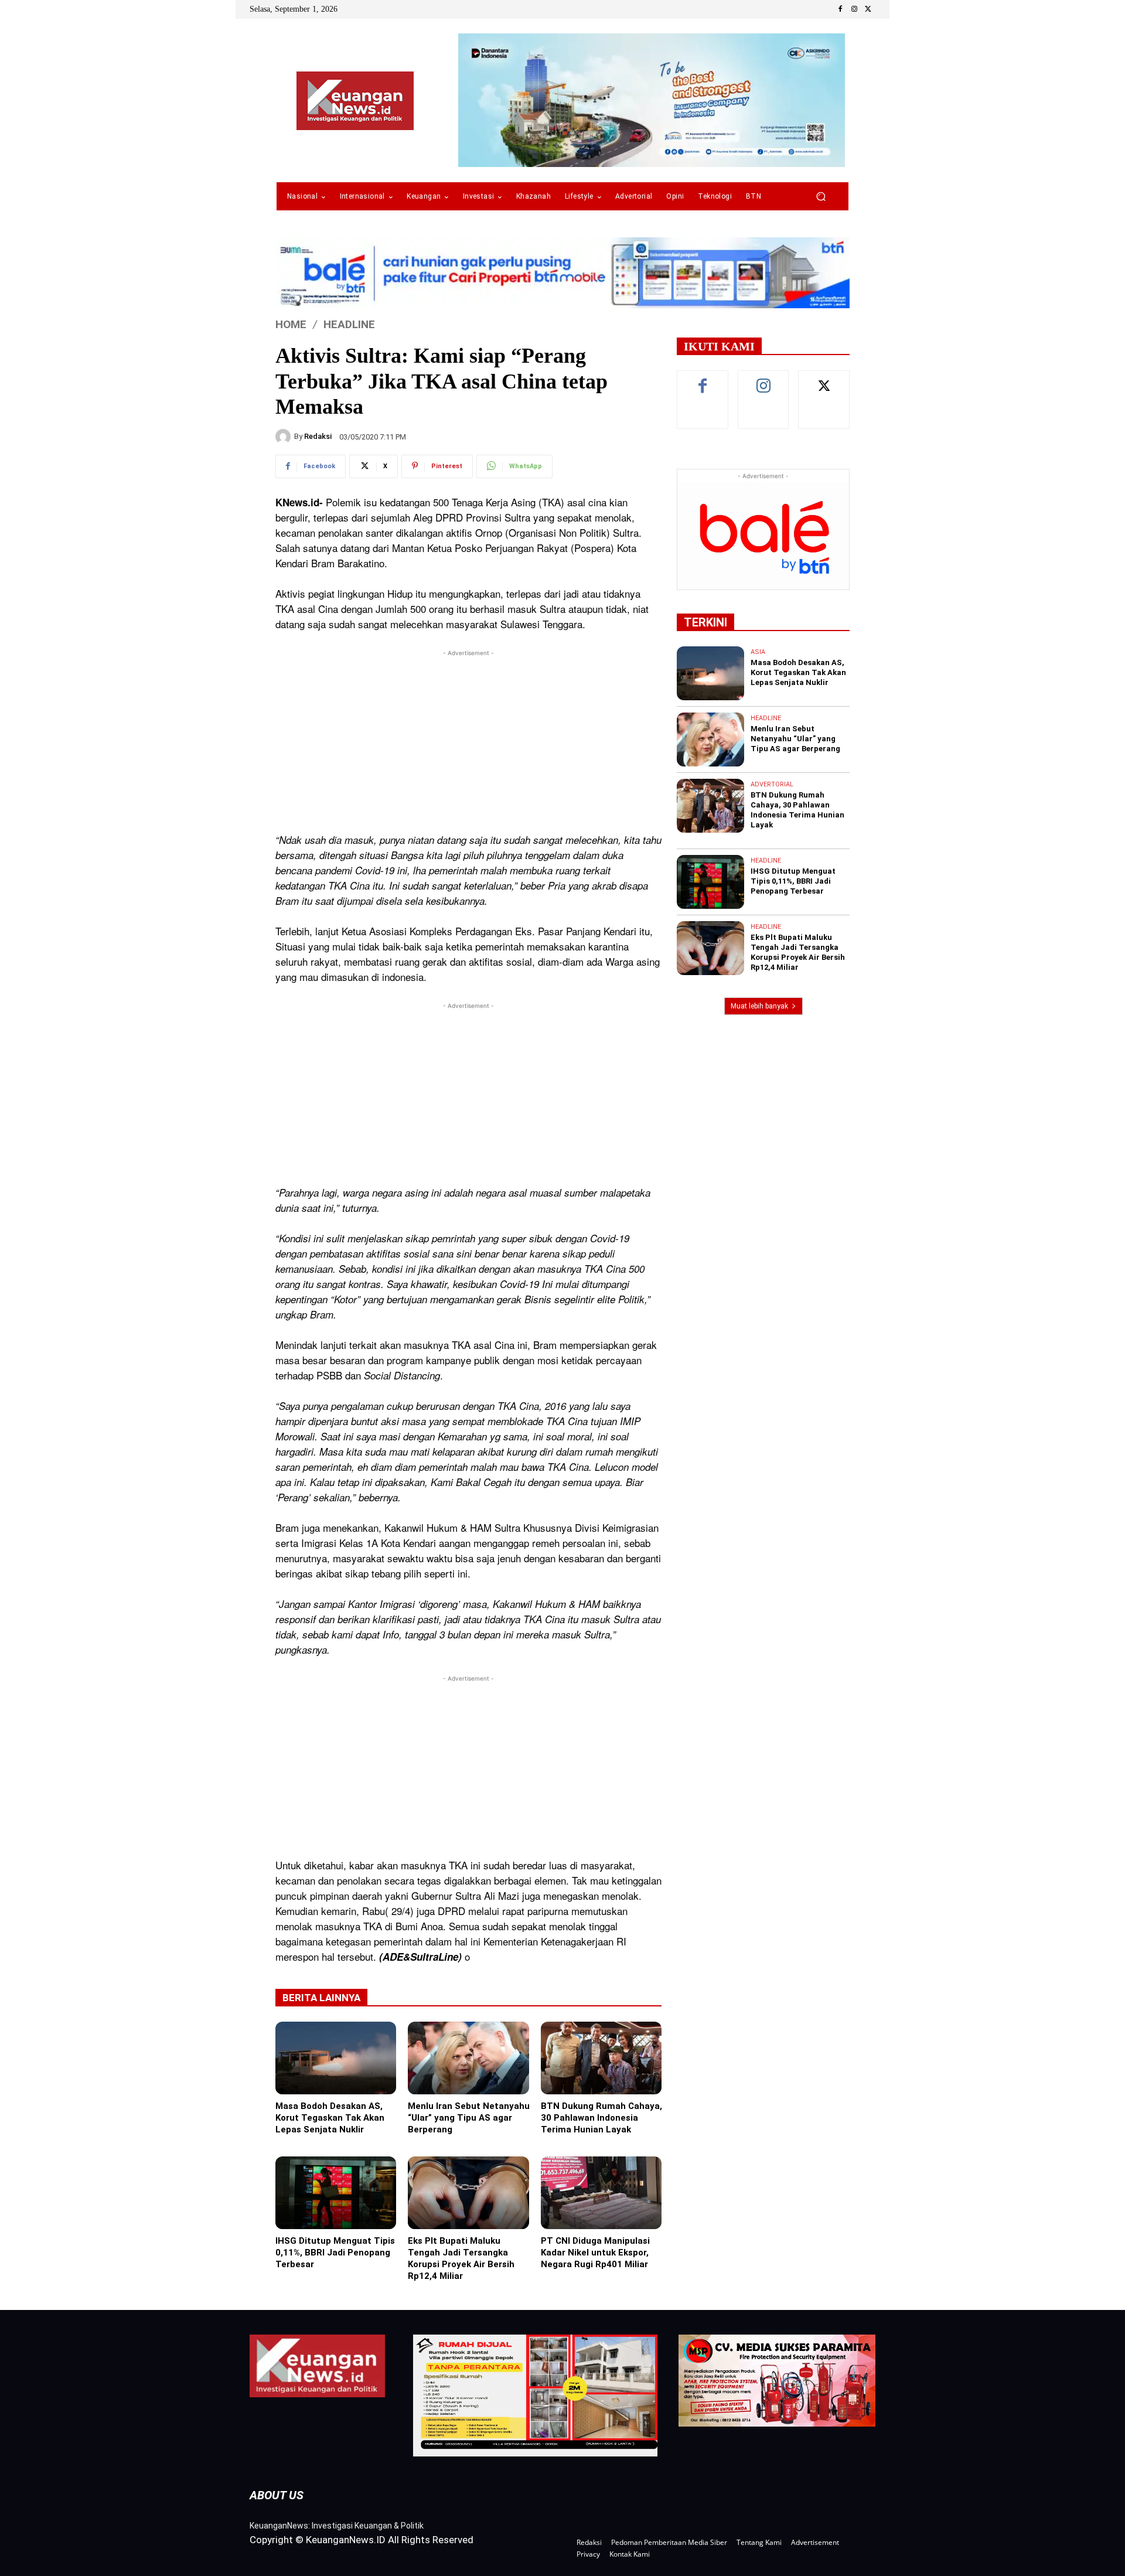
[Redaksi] (285, 437)
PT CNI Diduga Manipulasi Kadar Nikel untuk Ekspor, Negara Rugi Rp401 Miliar (595, 2253)
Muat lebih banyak (759, 1006)
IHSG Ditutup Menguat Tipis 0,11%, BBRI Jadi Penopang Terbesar (335, 2253)
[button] (821, 197)
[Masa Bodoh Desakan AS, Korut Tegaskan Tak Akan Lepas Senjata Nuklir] (336, 2058)
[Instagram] (854, 9)
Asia (758, 652)
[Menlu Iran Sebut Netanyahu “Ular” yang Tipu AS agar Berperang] (468, 2058)
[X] (868, 9)
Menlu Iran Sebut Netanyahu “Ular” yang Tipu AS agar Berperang (469, 2118)
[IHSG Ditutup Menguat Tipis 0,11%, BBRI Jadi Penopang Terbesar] (336, 2193)
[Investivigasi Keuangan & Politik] (355, 101)
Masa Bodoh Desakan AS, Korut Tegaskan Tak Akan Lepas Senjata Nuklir (330, 2118)
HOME (291, 324)
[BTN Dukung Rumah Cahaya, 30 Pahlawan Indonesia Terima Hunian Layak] (601, 2058)
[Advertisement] (468, 741)
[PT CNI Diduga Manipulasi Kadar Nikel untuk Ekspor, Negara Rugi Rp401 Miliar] (601, 2193)
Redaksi (318, 436)
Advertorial (772, 784)
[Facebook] (840, 9)
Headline (349, 324)
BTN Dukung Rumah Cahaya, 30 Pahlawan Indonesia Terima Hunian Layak (601, 2118)
